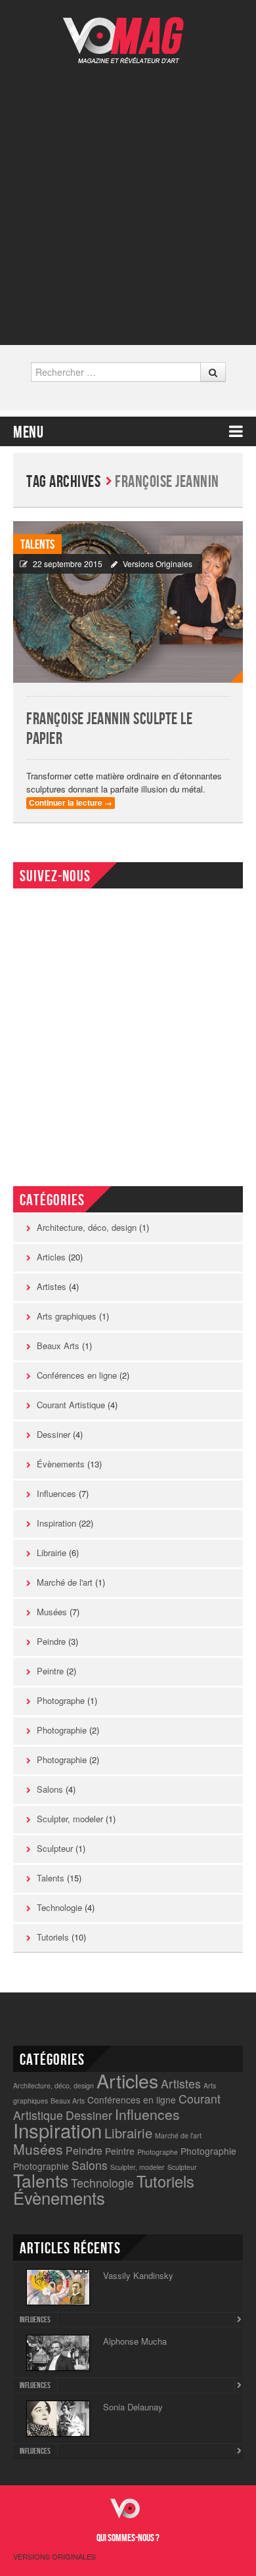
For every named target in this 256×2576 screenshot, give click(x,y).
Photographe (61, 1700)
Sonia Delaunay (133, 2407)
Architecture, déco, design (87, 1227)
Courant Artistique (71, 1405)
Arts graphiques (67, 1316)
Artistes (52, 1286)
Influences (56, 1493)
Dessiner (53, 1434)
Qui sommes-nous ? (128, 2538)
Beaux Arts (58, 1345)
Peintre (50, 1671)
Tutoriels (53, 1937)
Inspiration (56, 1523)
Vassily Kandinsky (138, 2275)
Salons (50, 1789)
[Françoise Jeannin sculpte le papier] (128, 602)
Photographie (62, 1730)
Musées (52, 1612)
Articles (51, 1257)
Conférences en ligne (77, 1375)
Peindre (51, 1641)
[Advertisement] (128, 195)
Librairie (52, 1552)
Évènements (61, 1464)
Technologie (59, 1907)
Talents (37, 545)
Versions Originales (158, 563)
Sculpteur (55, 1848)
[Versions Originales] (128, 32)
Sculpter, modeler (70, 1819)
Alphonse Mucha (135, 2341)
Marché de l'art (65, 1582)
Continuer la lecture (71, 803)
